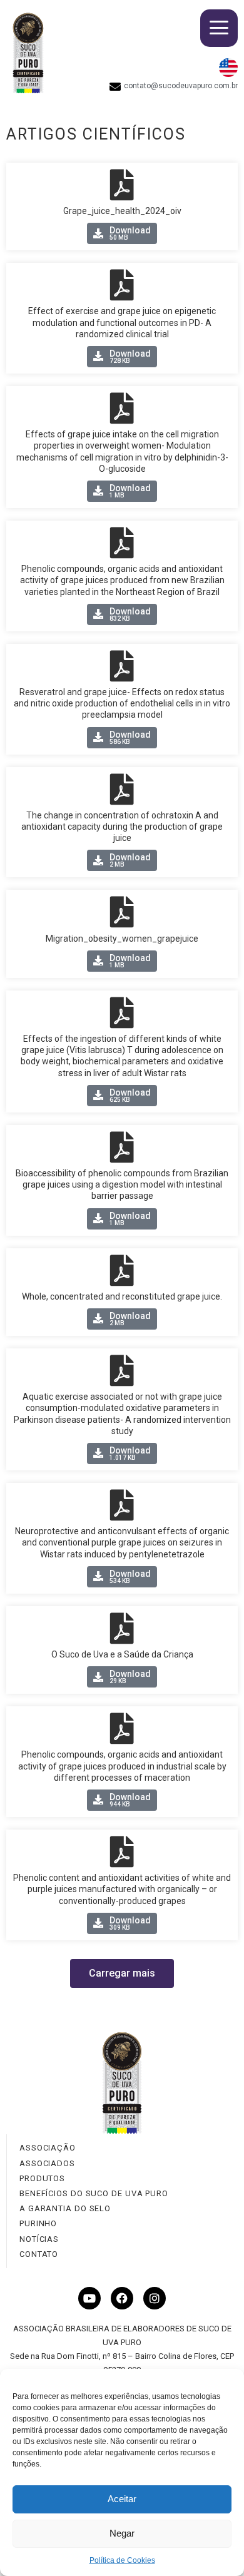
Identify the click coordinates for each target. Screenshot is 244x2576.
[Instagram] (155, 2298)
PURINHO (38, 2223)
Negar (122, 2533)
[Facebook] (122, 2298)
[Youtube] (89, 2298)
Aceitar (122, 2499)
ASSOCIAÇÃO (48, 2148)
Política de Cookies (122, 2560)
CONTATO (39, 2254)
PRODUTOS (42, 2178)
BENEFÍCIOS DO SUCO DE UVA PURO (94, 2193)
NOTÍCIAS (39, 2239)
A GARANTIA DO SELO (65, 2208)
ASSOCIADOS (47, 2163)
